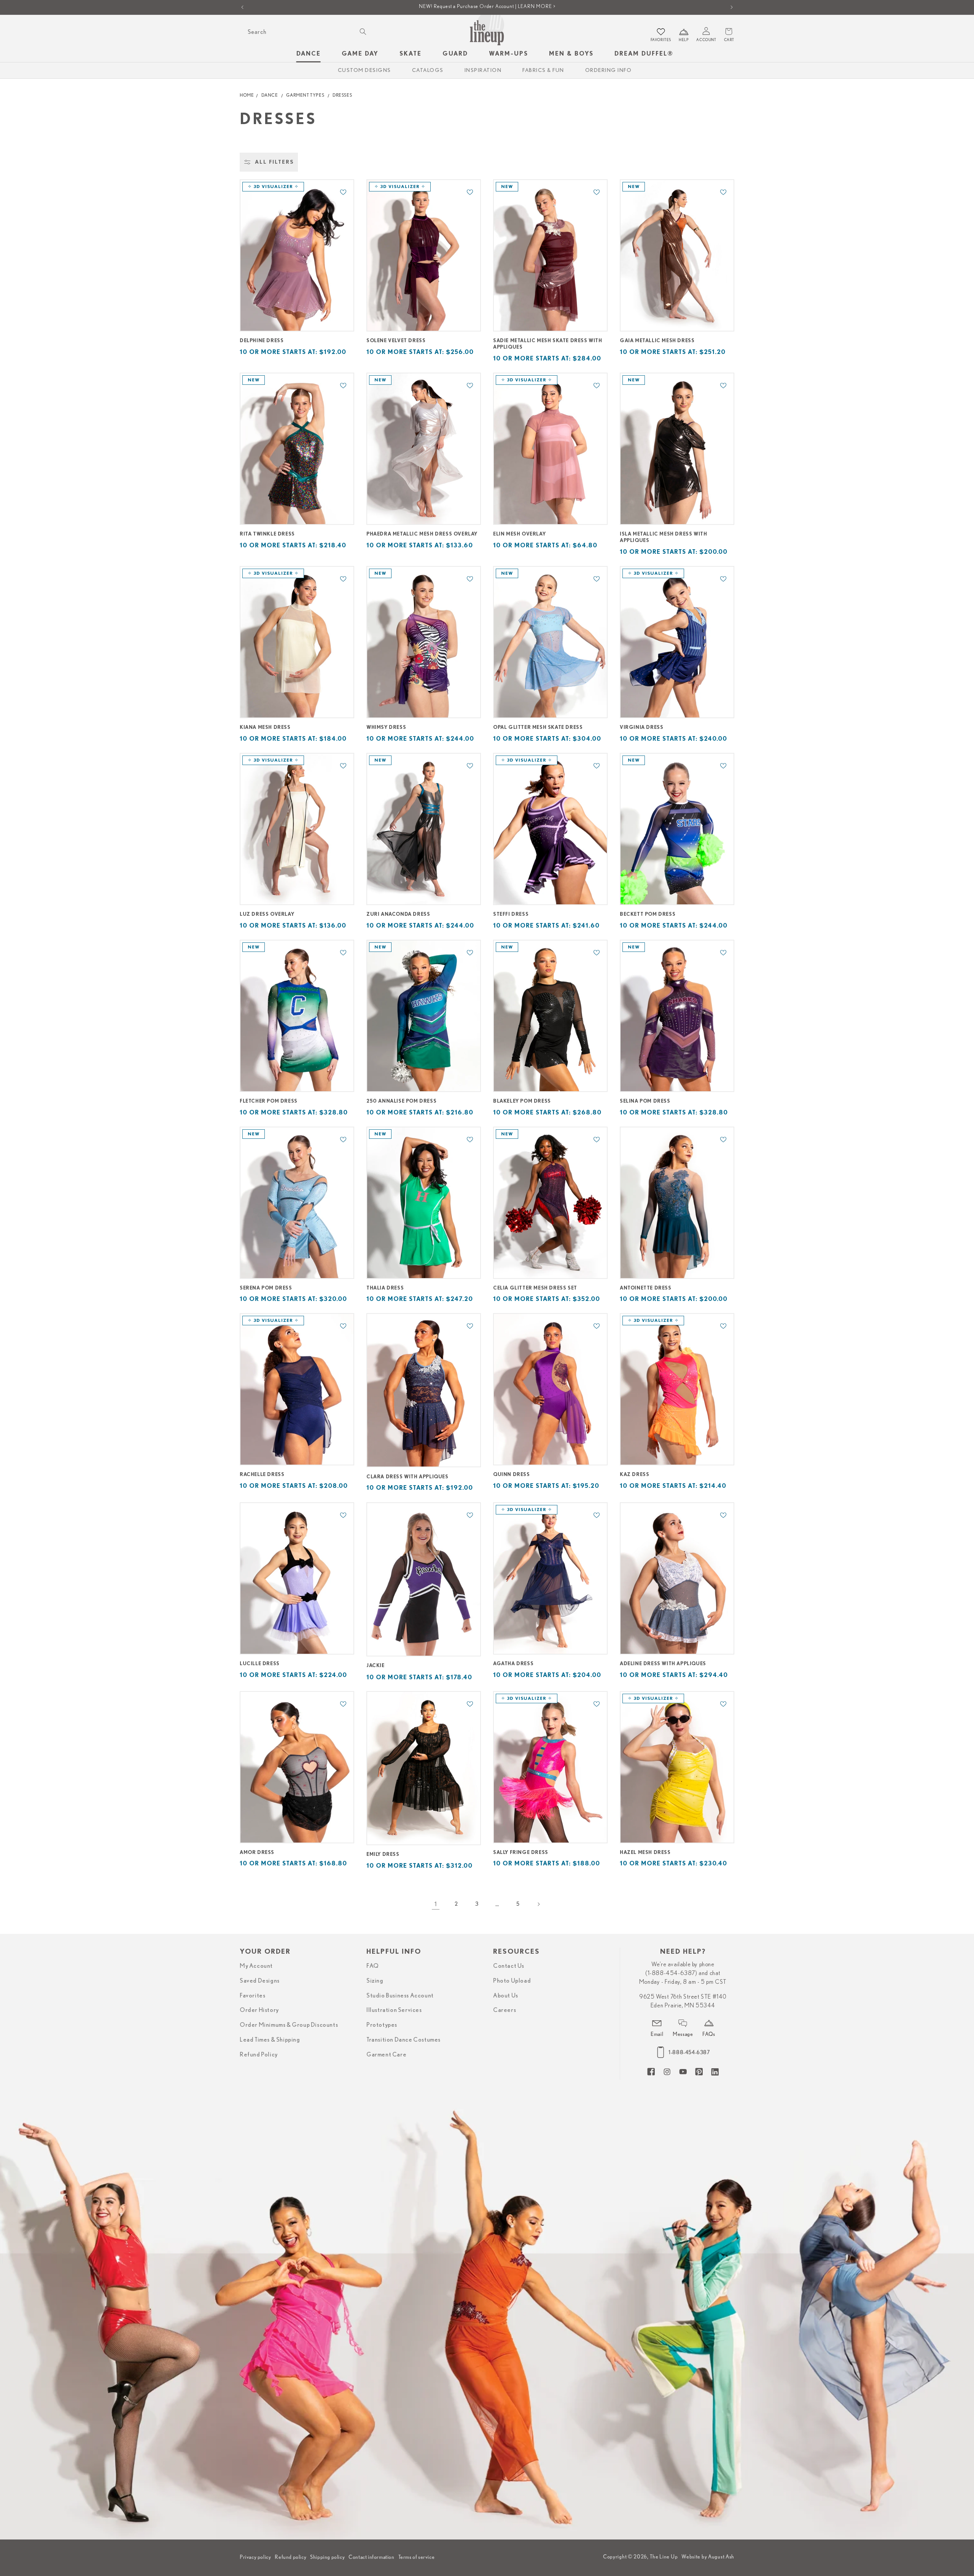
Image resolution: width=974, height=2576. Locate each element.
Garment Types (305, 95)
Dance (270, 95)
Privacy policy (255, 2557)
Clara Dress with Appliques (407, 1477)
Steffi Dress (511, 914)
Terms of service (417, 2557)
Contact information (371, 2557)
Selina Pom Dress (645, 1101)
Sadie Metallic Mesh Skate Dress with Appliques (548, 344)
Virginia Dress (641, 728)
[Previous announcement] (242, 7)
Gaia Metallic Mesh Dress (657, 341)
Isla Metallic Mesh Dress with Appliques (663, 537)
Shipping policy (327, 2557)
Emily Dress (383, 1855)
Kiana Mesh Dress (265, 728)
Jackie (376, 1666)
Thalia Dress (385, 1288)
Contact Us (509, 1966)
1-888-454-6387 (689, 2052)
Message (683, 2034)
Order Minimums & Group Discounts (289, 2025)
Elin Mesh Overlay (519, 534)
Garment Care (386, 2055)
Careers (505, 2010)
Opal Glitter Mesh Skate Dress (538, 728)
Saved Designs (260, 1981)
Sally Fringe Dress (521, 1853)
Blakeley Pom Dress (522, 1101)
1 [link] (436, 1904)
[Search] (363, 32)
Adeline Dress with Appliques (663, 1664)
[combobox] (306, 32)
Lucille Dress (260, 1664)
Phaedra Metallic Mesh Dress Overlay (422, 534)
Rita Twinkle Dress (267, 534)
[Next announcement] (732, 7)
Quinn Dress (512, 1475)
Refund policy (290, 2557)
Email (657, 2034)
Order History (259, 2010)
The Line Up (664, 2557)
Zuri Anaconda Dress (398, 914)
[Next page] (538, 1904)
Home (247, 95)
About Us (506, 1996)
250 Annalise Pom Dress (401, 1101)
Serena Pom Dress (266, 1288)
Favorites (252, 1996)
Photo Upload (512, 1981)
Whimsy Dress (386, 728)
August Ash (721, 2557)
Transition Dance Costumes (403, 2040)
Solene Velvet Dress (396, 341)
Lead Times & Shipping (270, 2040)
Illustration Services (394, 2010)
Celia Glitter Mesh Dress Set (535, 1288)
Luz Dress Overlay (267, 914)
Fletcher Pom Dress (269, 1101)
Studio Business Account (400, 1996)
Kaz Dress (634, 1475)
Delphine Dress (262, 341)
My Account (256, 1966)
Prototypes (382, 2025)
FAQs (709, 2034)
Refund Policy (259, 2055)
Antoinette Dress (646, 1288)
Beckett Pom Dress (648, 914)
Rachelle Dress (262, 1475)
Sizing (375, 1981)
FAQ (373, 1966)
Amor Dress (257, 1853)
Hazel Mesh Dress (645, 1853)
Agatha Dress (513, 1664)
